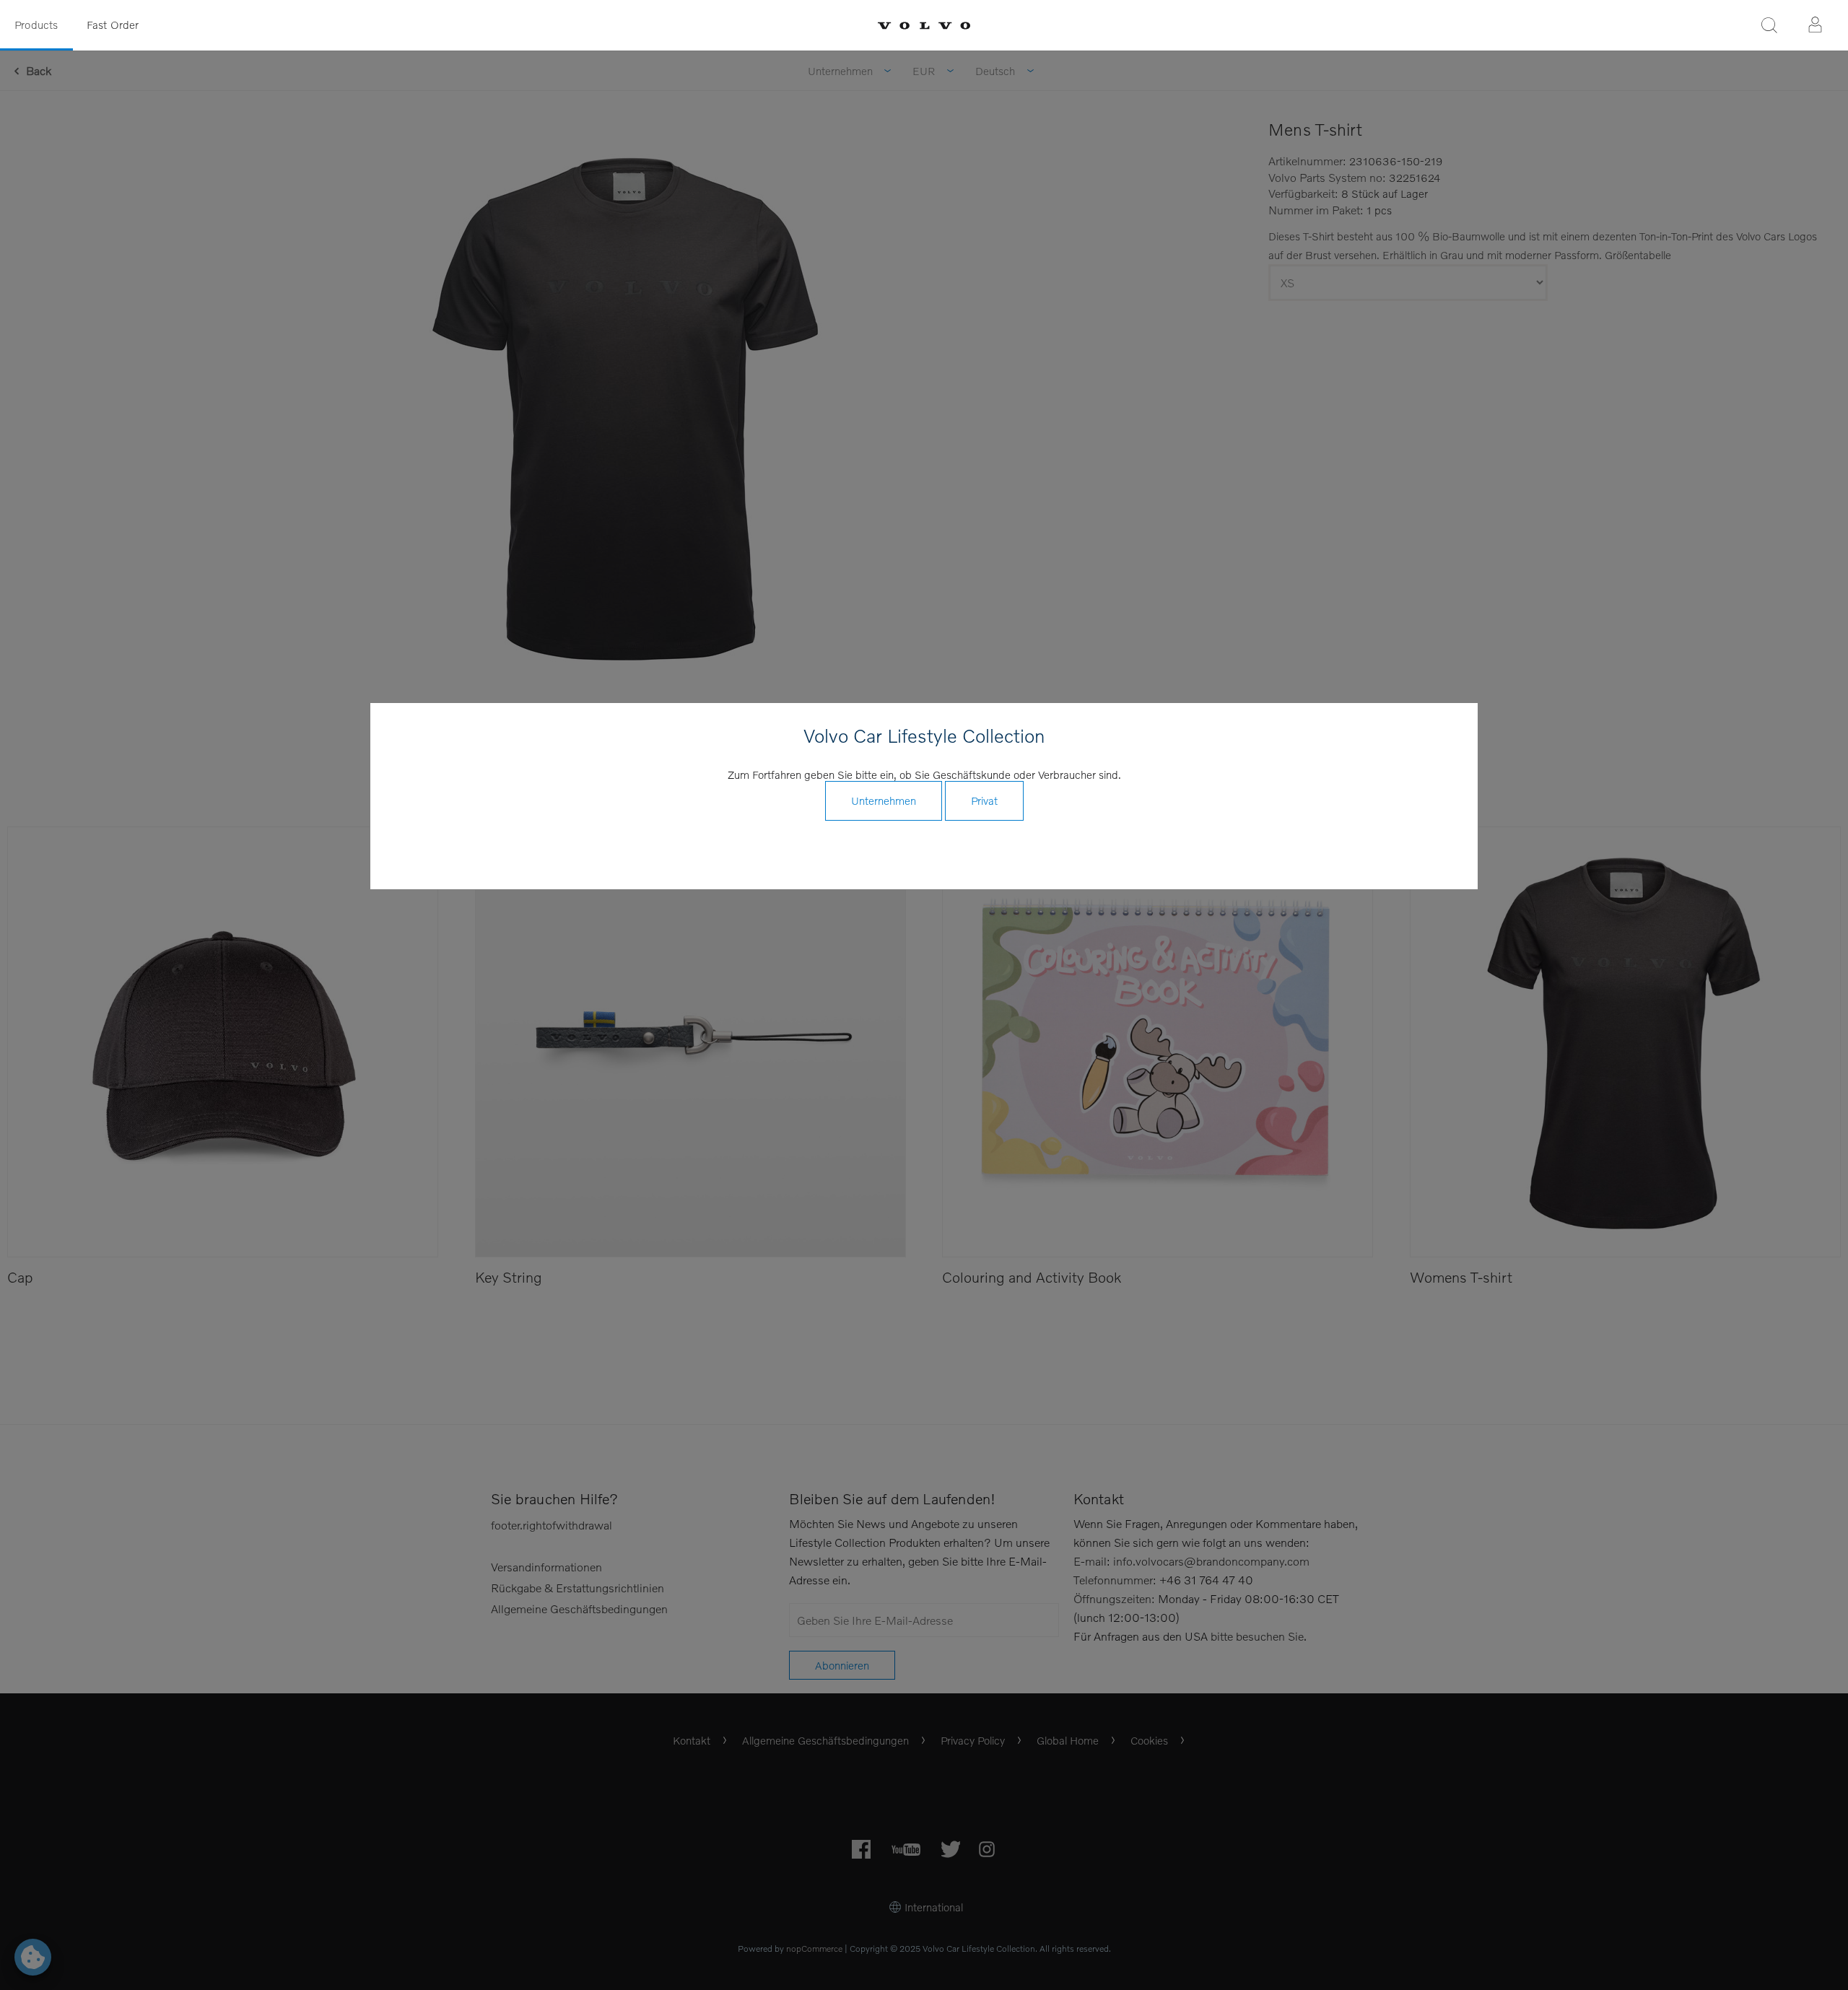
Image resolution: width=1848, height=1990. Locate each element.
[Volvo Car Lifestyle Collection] (924, 26)
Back (39, 70)
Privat (984, 800)
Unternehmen (884, 800)
